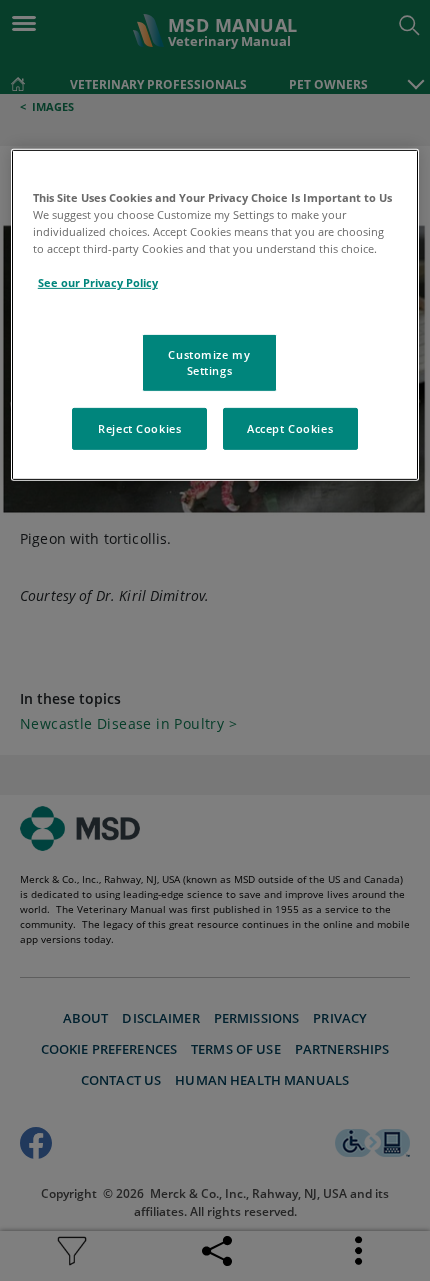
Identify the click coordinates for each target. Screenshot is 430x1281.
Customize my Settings (209, 362)
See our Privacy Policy (98, 282)
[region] (215, 315)
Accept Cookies (290, 428)
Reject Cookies (139, 428)
